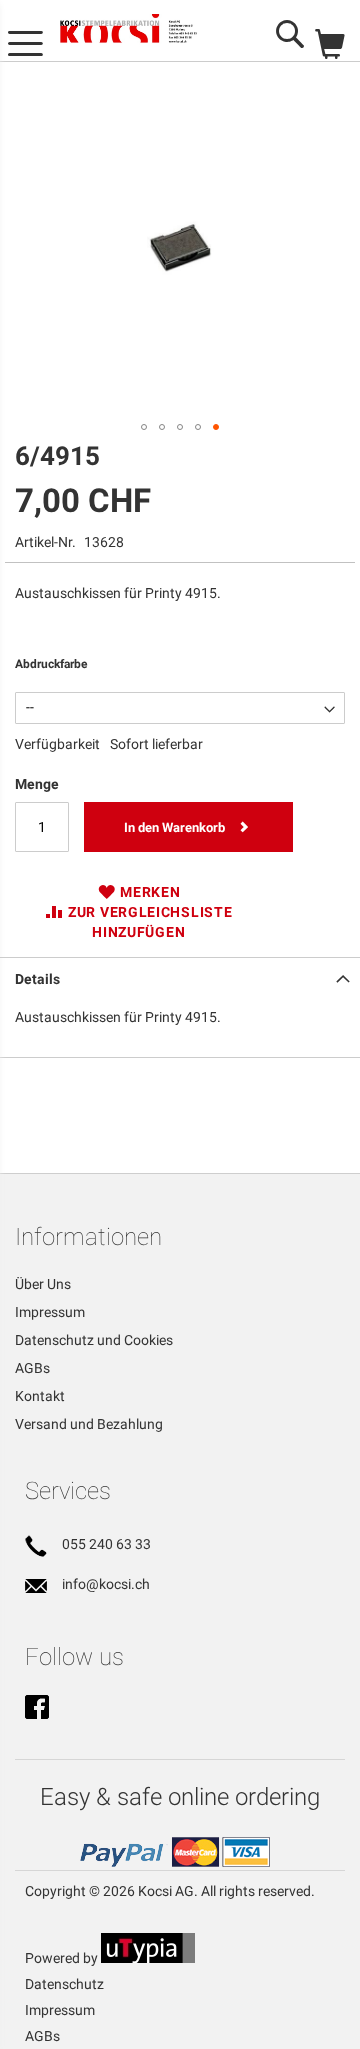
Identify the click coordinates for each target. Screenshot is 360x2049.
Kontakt (40, 1396)
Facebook (37, 1709)
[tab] (180, 977)
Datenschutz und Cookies (94, 1340)
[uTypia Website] (148, 1958)
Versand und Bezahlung (89, 1424)
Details (37, 979)
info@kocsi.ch (106, 1584)
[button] (144, 427)
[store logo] (141, 31)
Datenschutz (64, 1984)
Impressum (50, 1312)
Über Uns (43, 1284)
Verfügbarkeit (57, 744)
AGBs (32, 1368)
